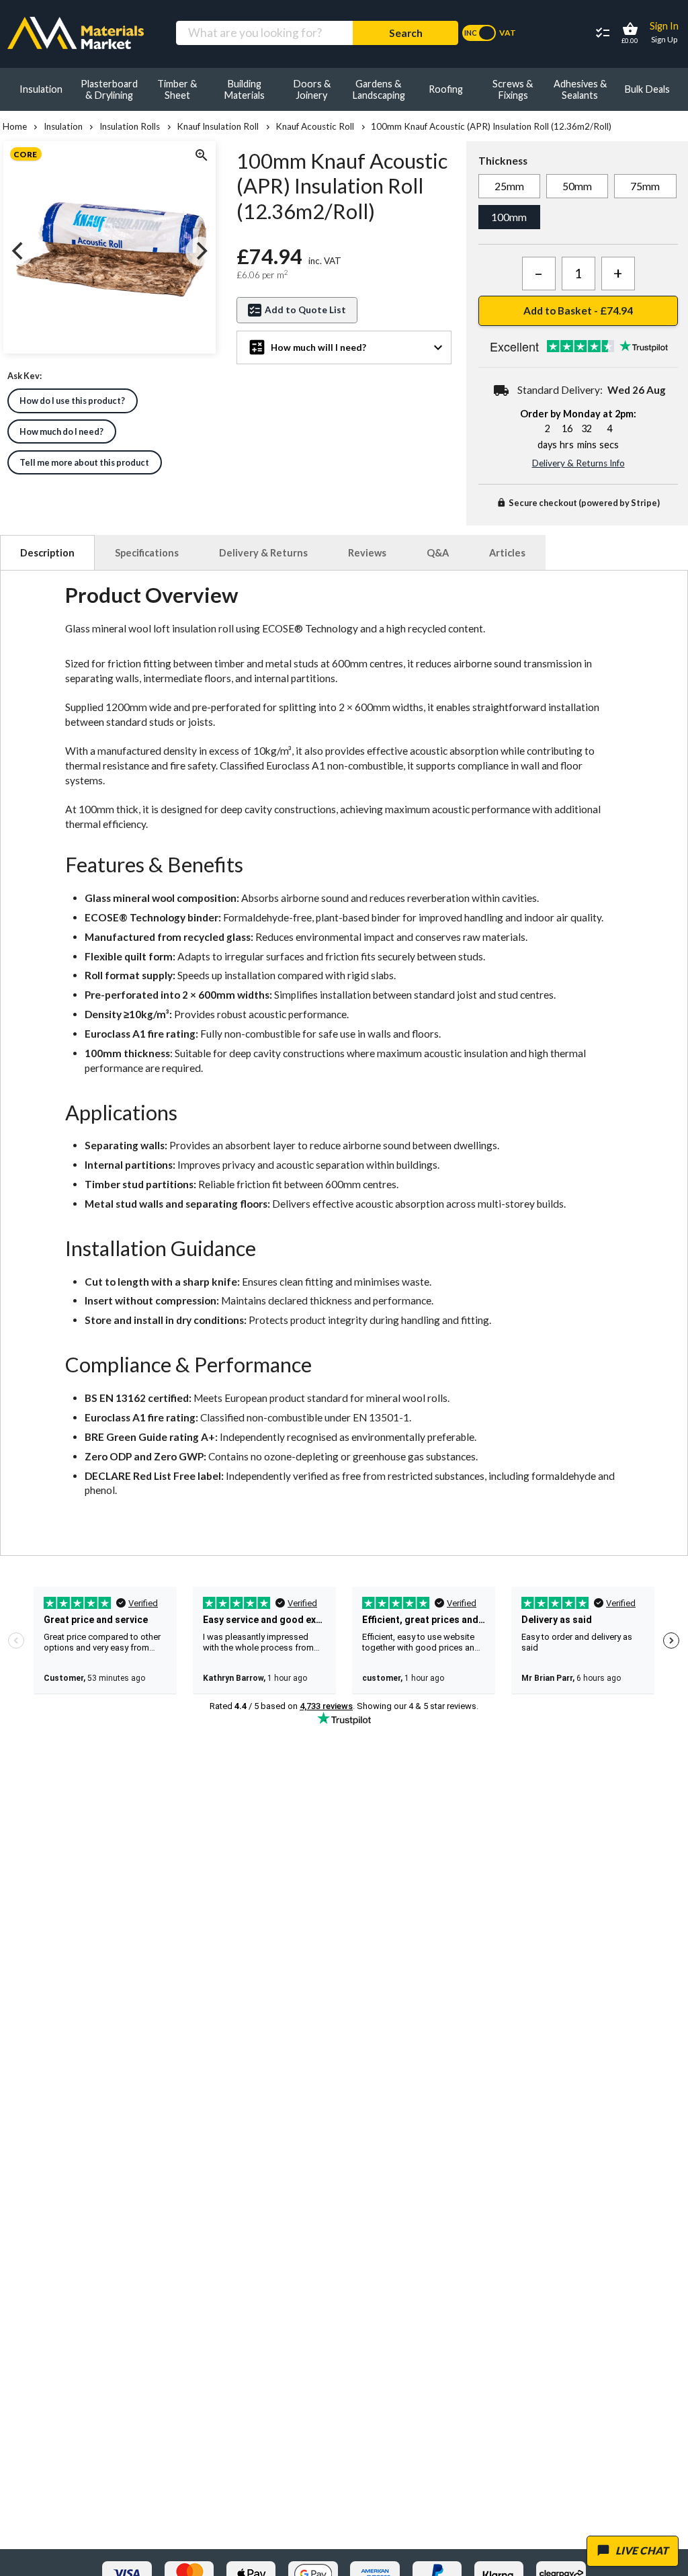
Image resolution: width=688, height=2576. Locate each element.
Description (47, 553)
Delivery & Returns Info (578, 463)
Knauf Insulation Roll (218, 126)
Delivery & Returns (263, 553)
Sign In (664, 26)
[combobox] (264, 33)
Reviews (367, 553)
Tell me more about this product (84, 462)
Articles (507, 553)
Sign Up (664, 39)
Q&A (438, 553)
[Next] (200, 251)
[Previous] (19, 251)
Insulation (63, 126)
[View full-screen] (200, 157)
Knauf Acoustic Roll (315, 126)
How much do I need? (61, 431)
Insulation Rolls (130, 126)
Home (15, 126)
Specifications (147, 553)
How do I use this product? (72, 401)
